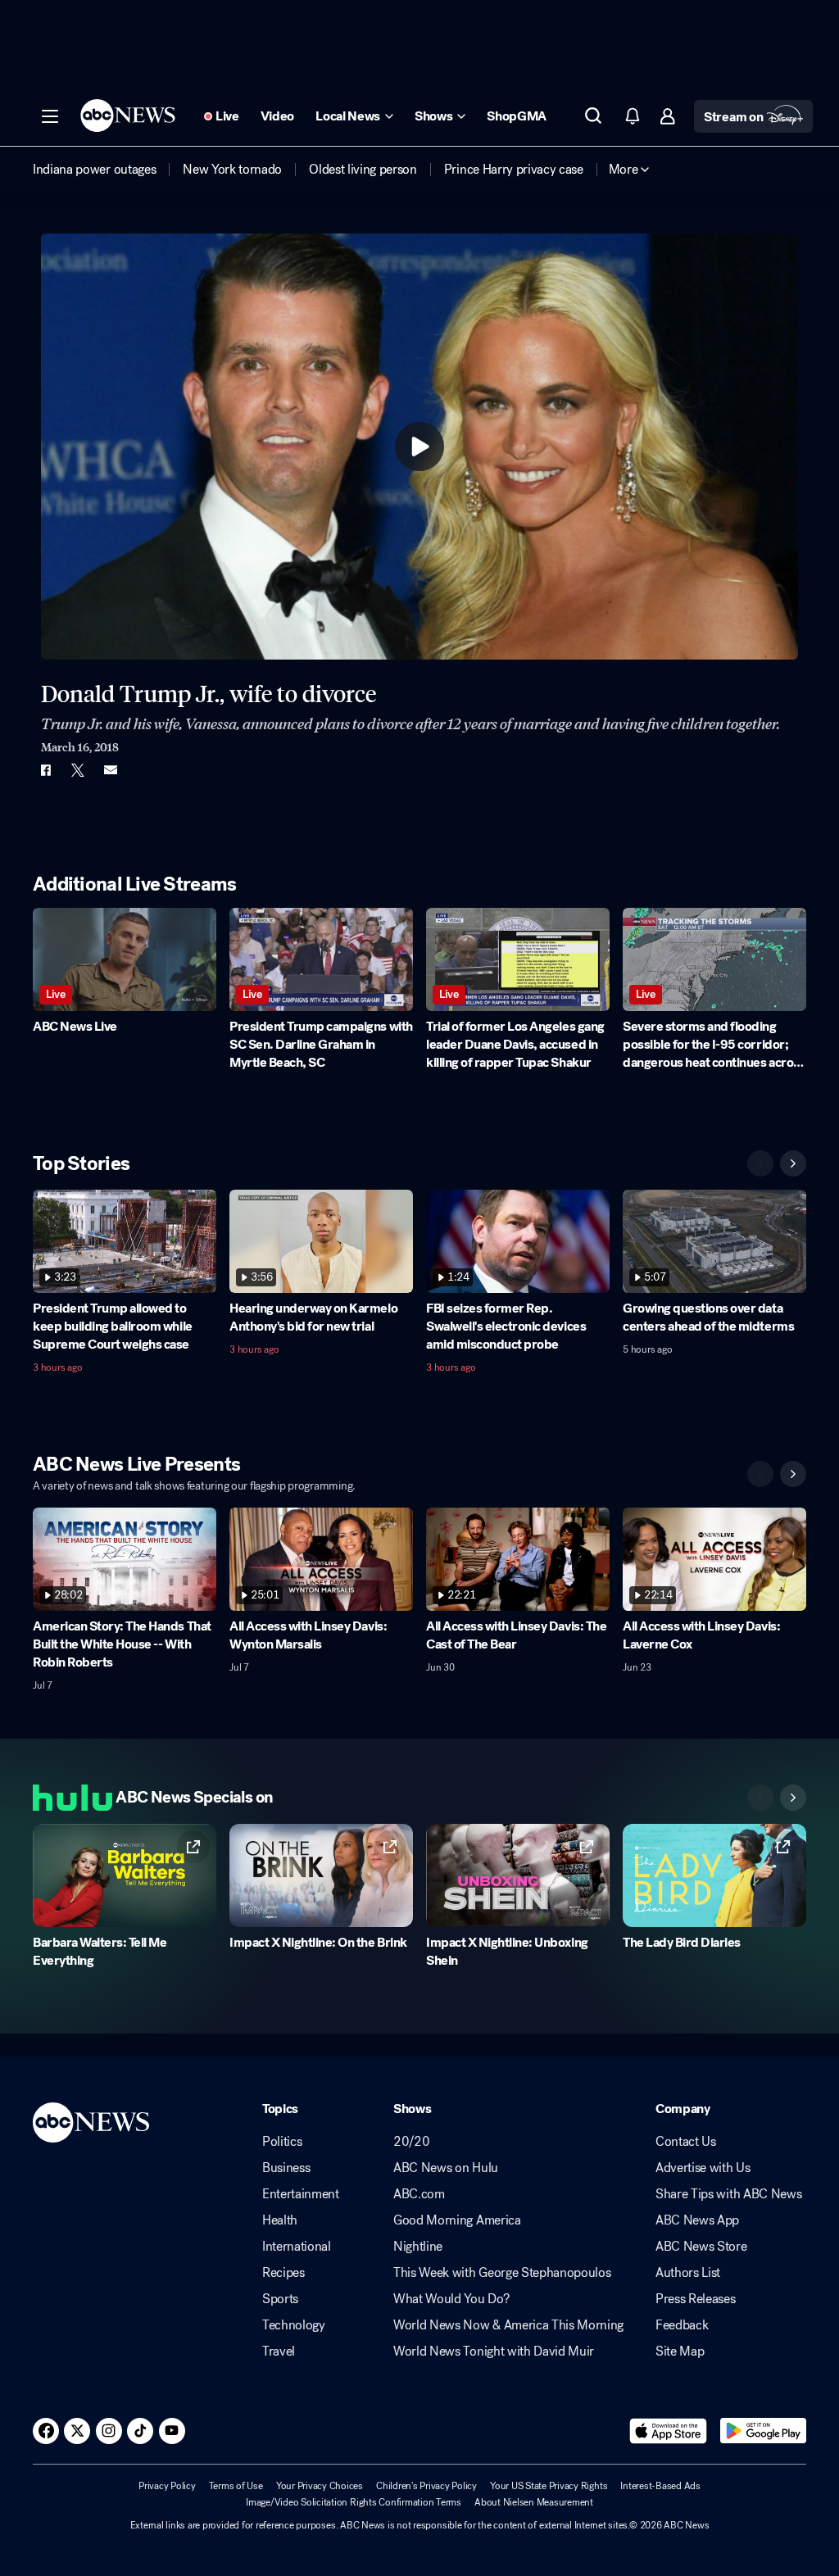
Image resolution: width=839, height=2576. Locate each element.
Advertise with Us (703, 2168)
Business (286, 2168)
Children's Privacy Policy (426, 2486)
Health (280, 2220)
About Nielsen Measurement (534, 2502)
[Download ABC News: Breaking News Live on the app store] (669, 2431)
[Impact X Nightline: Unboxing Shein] (518, 1875)
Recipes (283, 2273)
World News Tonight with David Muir (494, 2352)
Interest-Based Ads (660, 2486)
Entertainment (301, 2194)
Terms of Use (236, 2486)
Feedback (682, 2325)
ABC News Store (701, 2247)
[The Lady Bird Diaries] (714, 1875)
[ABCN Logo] (128, 116)
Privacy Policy (167, 2486)
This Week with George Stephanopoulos (502, 2273)
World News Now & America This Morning (508, 2325)
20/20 (411, 2142)
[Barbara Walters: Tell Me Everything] (125, 1875)
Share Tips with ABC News (728, 2194)
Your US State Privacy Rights (549, 2486)
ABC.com (419, 2194)
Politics (282, 2142)
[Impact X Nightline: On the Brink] (321, 1875)
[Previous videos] (760, 1163)
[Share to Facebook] (45, 770)
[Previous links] (760, 1798)
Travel (279, 2352)
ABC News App (697, 2220)
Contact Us (686, 2142)
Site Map (680, 2352)
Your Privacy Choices (320, 2486)
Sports (280, 2299)
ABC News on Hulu (446, 2168)
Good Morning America (457, 2220)
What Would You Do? (451, 2299)
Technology (294, 2325)
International (297, 2247)
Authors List (688, 2273)
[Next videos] (793, 1163)
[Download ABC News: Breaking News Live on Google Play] (763, 2431)
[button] (50, 116)
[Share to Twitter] (78, 770)
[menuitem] (94, 170)
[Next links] (793, 1798)
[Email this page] (111, 770)
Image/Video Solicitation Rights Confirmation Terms (354, 2502)
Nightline (418, 2247)
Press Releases (696, 2299)
